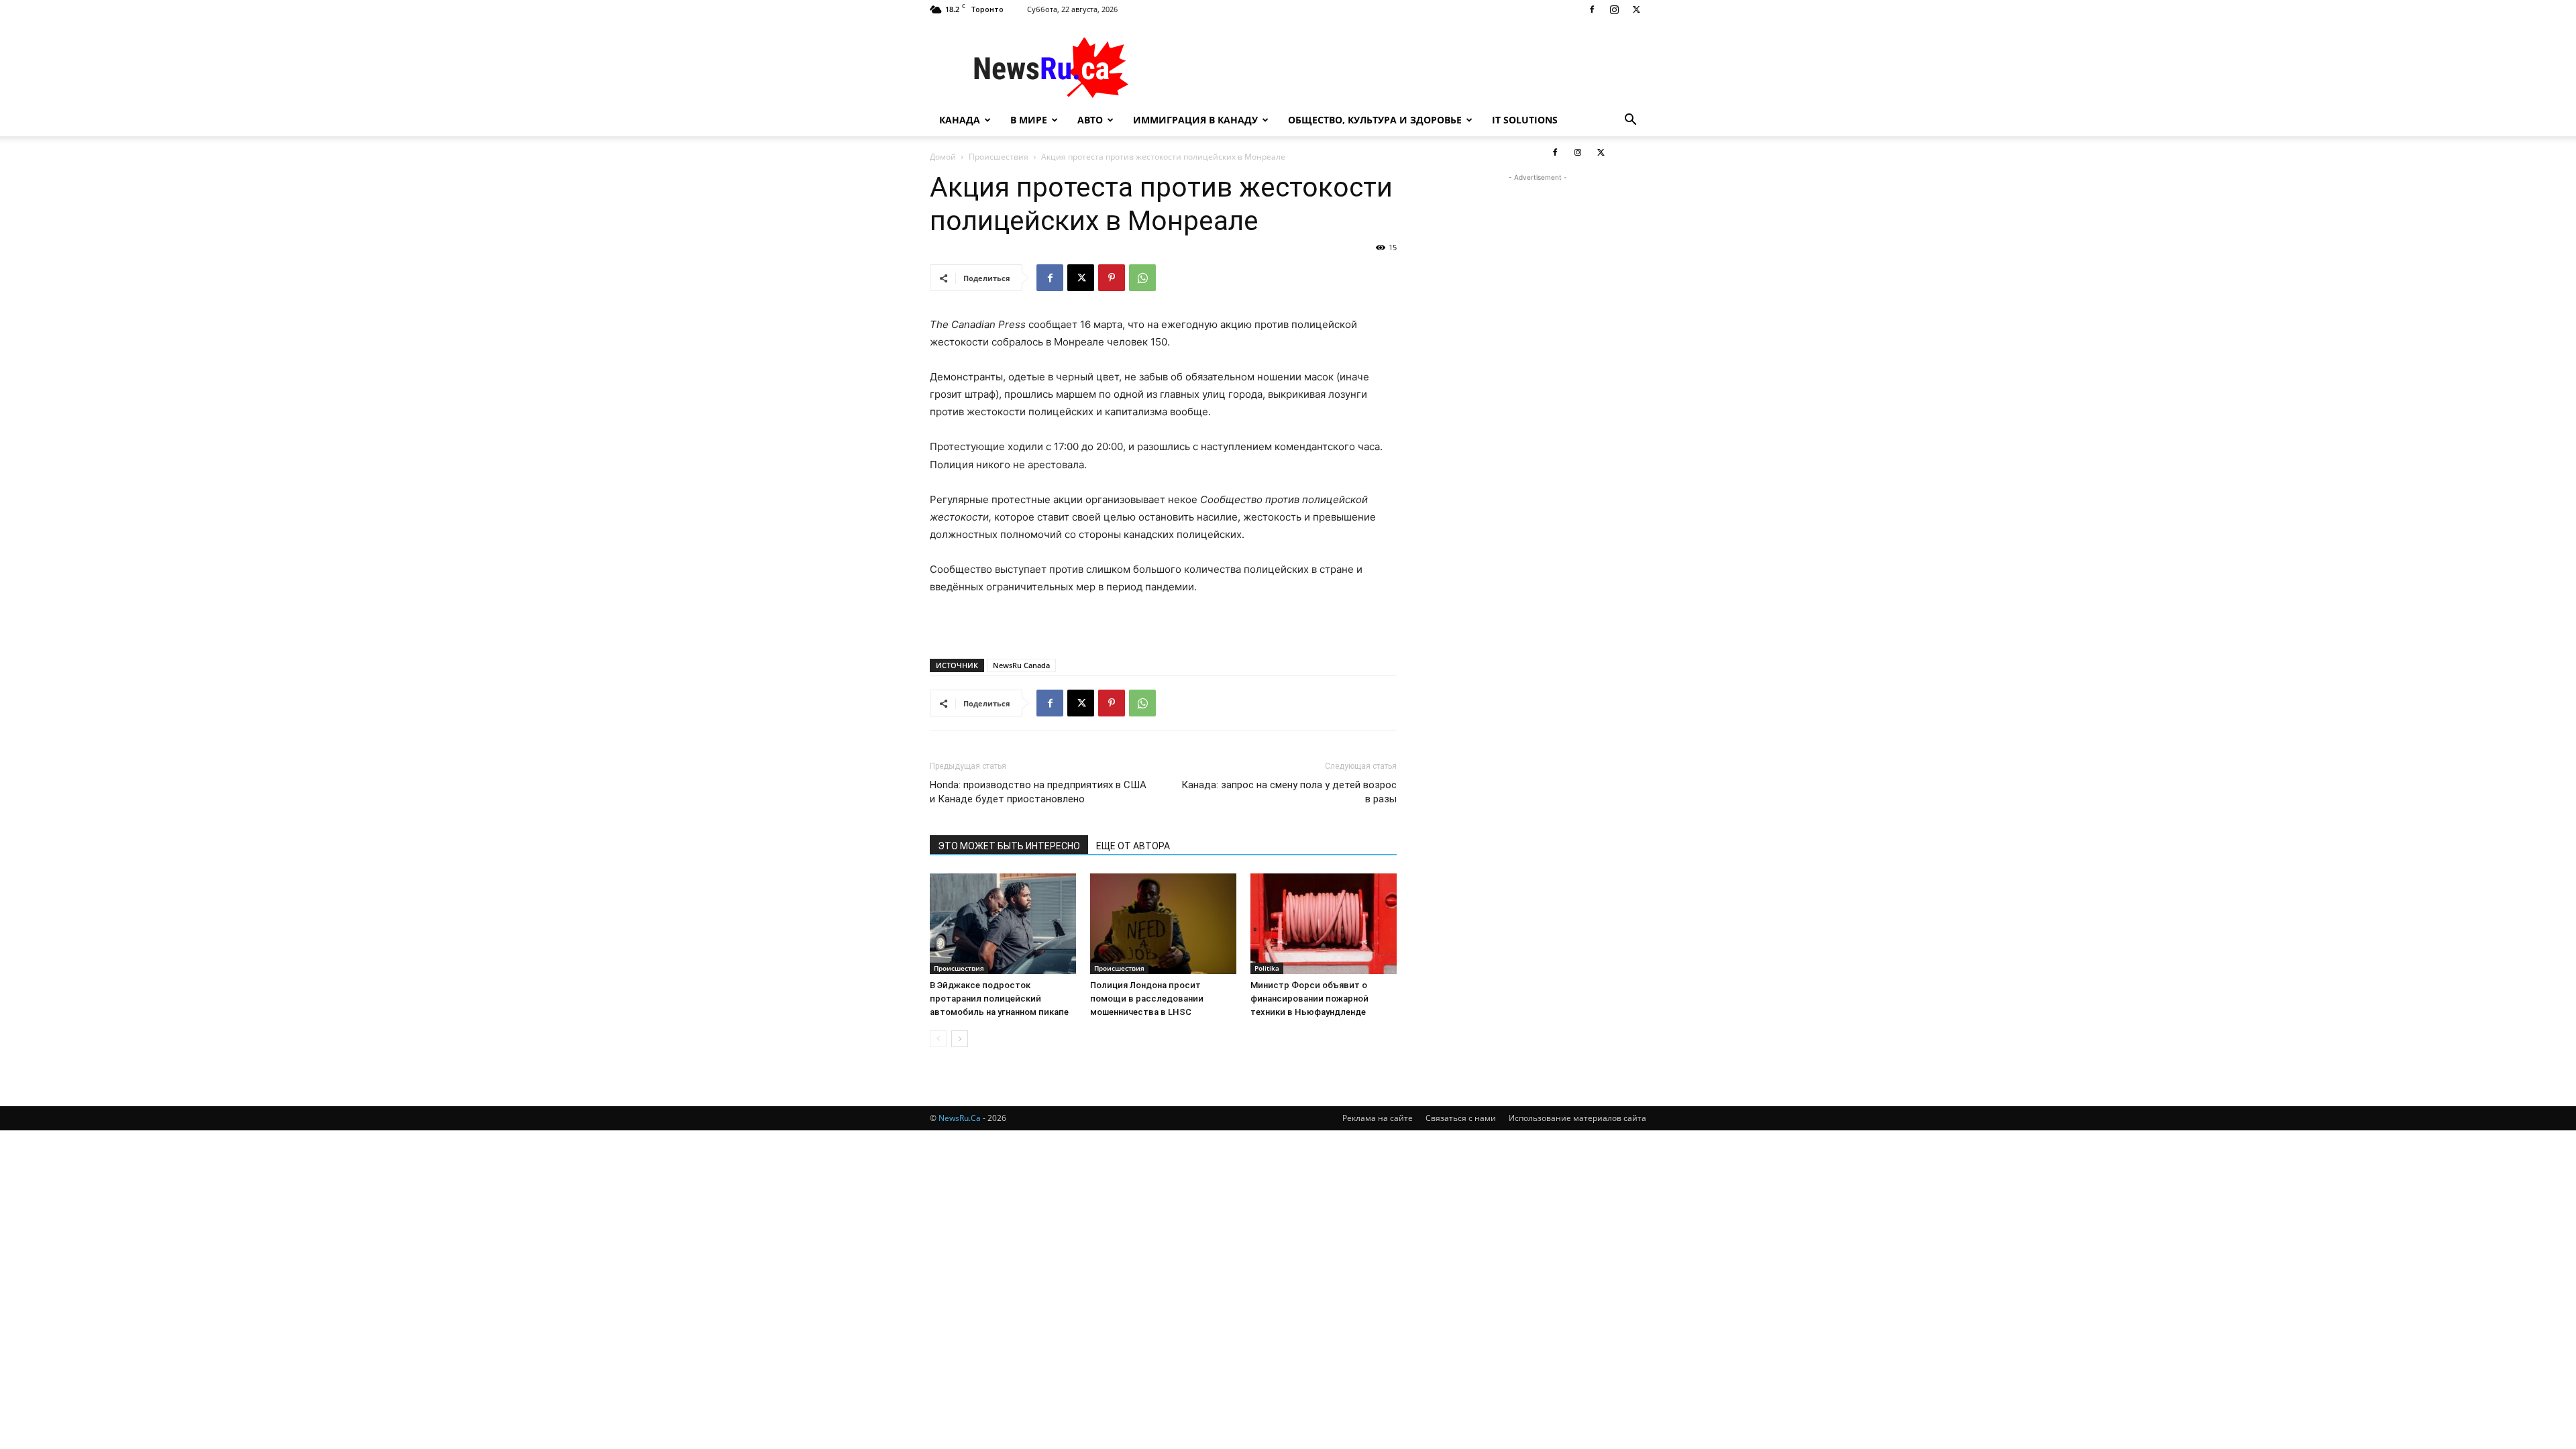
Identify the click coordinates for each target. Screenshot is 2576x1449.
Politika (1267, 968)
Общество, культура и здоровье (1375, 120)
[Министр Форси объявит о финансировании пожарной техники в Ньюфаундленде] (1324, 924)
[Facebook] (1592, 9)
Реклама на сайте (1378, 1118)
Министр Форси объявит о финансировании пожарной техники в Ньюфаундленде (1309, 999)
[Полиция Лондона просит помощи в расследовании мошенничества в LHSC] (1163, 924)
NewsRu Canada (1021, 665)
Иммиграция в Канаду (1195, 120)
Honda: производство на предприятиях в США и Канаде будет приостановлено (1038, 792)
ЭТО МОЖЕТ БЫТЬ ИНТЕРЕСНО (1009, 846)
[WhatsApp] (1142, 278)
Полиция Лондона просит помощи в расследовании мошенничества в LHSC (1147, 999)
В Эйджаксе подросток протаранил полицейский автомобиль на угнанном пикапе (999, 999)
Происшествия (959, 968)
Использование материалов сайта (1577, 1118)
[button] (1630, 121)
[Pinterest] (1112, 278)
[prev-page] (938, 1039)
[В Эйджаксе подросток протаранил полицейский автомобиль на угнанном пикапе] (1003, 924)
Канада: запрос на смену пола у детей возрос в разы (1289, 792)
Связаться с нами (1461, 1118)
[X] (1636, 9)
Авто (1090, 120)
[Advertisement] (1402, 68)
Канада (960, 120)
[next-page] (960, 1039)
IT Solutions (1525, 120)
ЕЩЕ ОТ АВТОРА (1133, 846)
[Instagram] (1614, 9)
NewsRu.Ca (960, 1118)
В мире (1029, 120)
